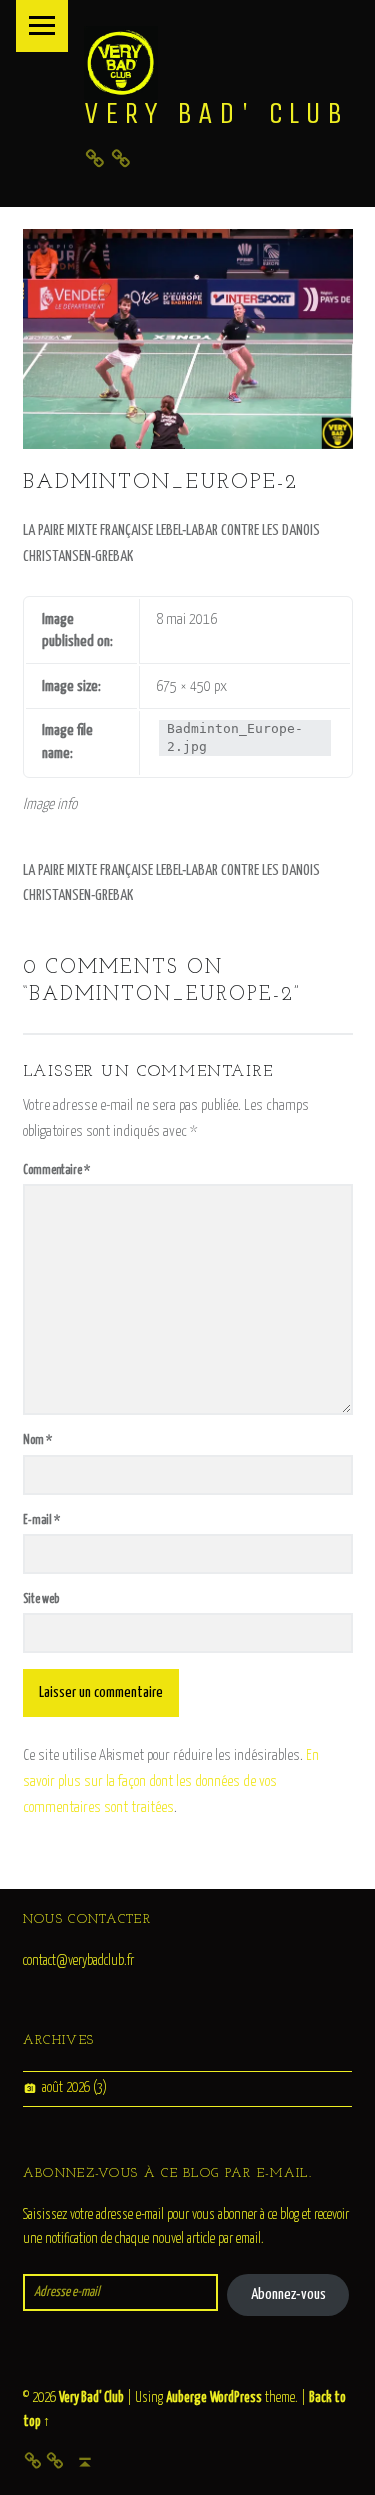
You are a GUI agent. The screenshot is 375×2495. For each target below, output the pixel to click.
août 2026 (66, 2088)
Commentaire (56, 1170)
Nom (37, 1440)
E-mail (41, 1520)
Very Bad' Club (216, 113)
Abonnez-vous (288, 2294)
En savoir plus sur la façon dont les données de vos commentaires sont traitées (171, 1781)
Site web (41, 1599)
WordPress (236, 2398)
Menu (42, 26)
